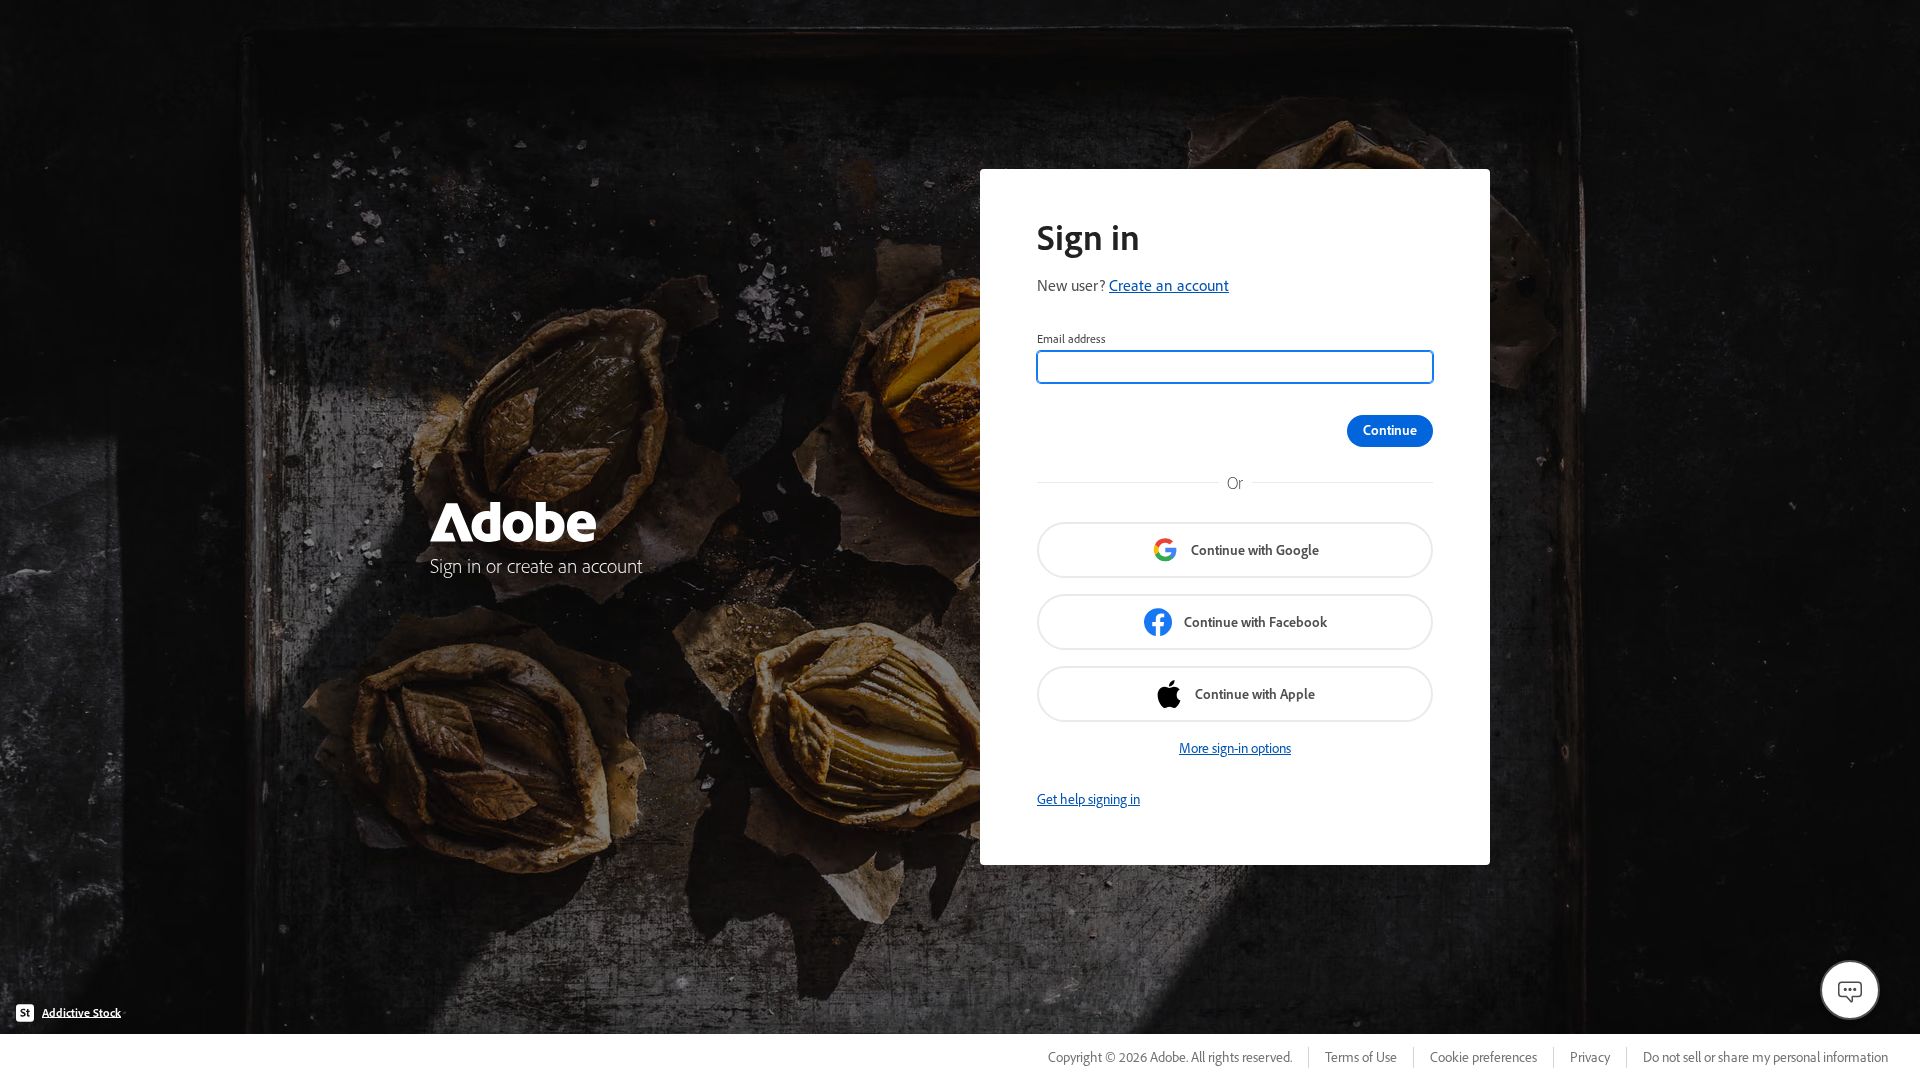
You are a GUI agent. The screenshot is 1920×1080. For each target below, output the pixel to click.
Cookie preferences (1483, 1057)
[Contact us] (1850, 990)
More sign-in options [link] (1235, 748)
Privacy (1590, 1057)
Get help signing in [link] (1088, 799)
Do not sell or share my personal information (1765, 1057)
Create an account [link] (1169, 285)
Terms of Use (1361, 1057)
